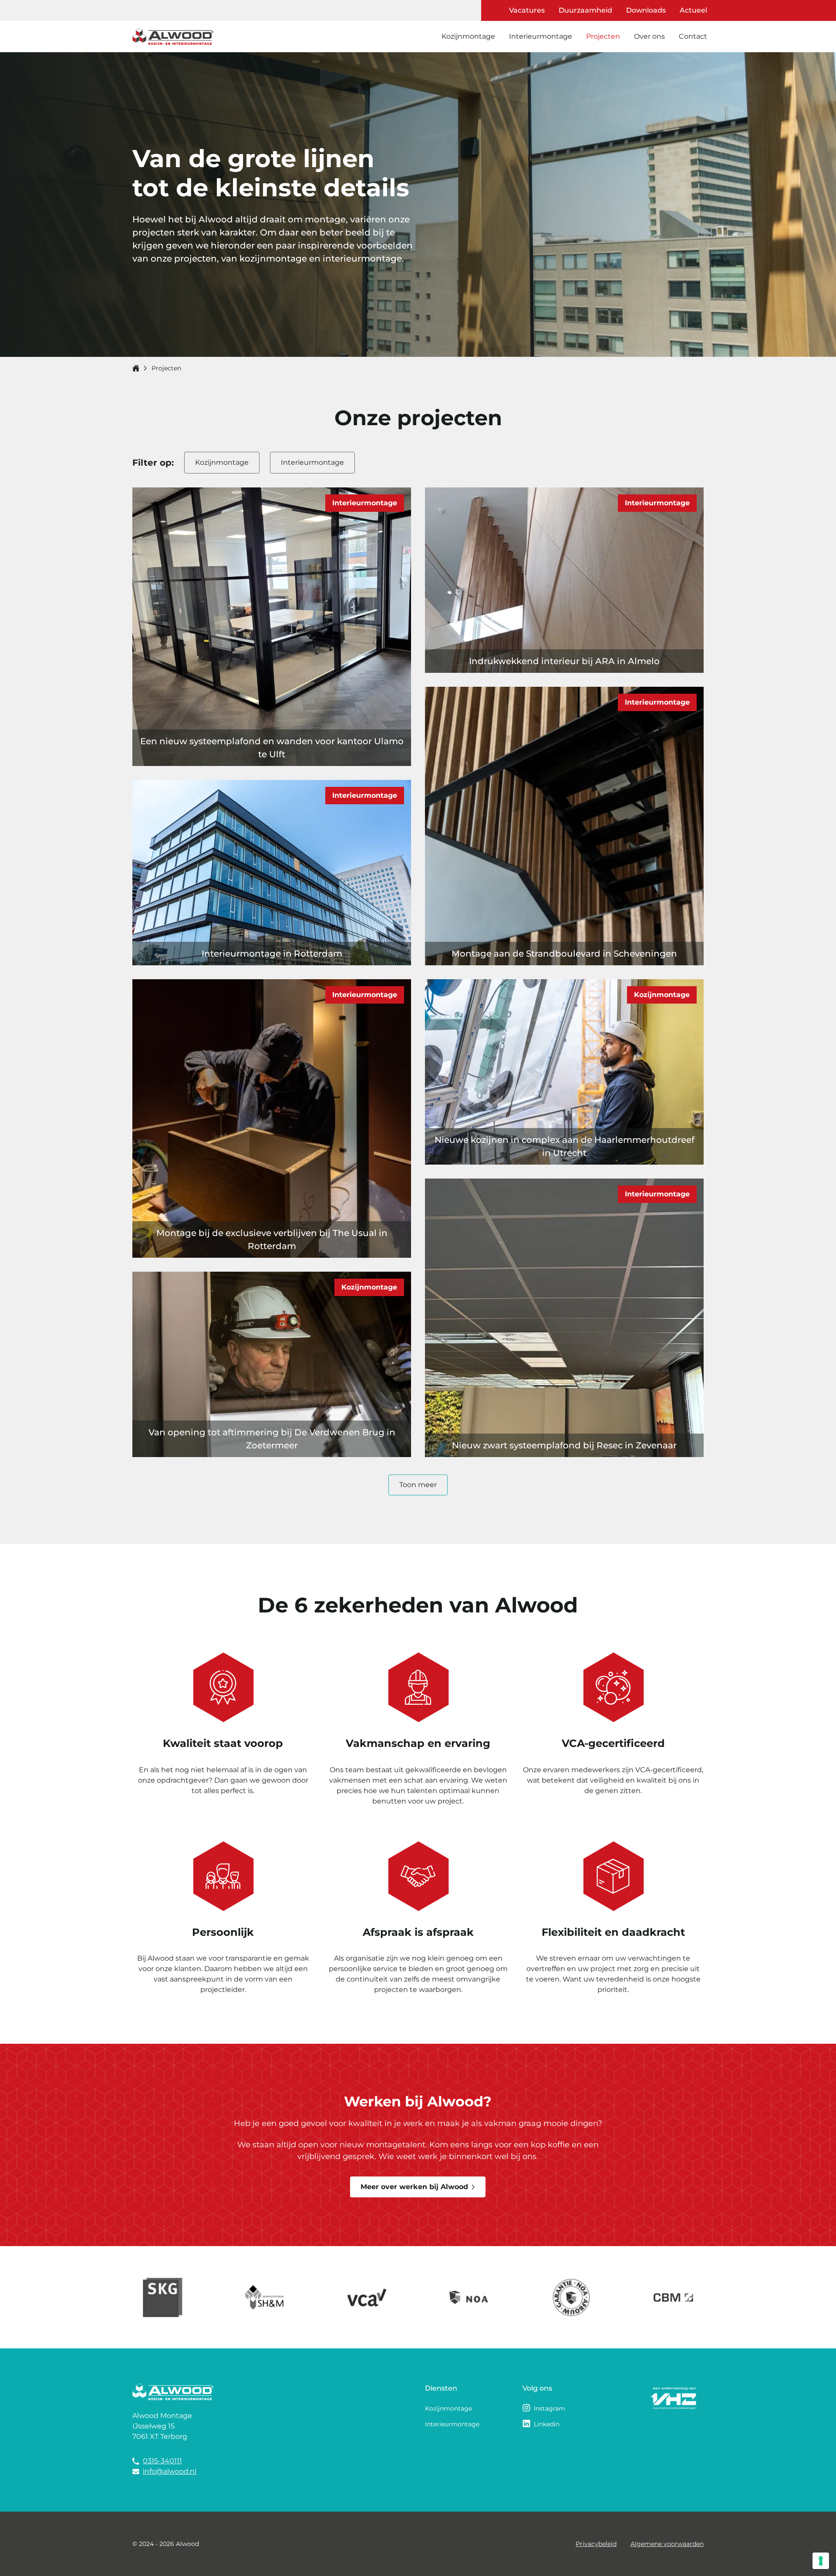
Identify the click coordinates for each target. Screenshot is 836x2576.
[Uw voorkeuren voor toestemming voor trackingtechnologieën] (821, 2561)
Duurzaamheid (585, 10)
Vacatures (527, 10)
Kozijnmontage (468, 36)
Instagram (549, 2408)
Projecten (603, 36)
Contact (693, 36)
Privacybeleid (596, 2544)
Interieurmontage (541, 36)
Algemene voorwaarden (667, 2544)
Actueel (693, 10)
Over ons (649, 36)
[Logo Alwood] (173, 37)
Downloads (646, 10)
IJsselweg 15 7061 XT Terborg (160, 2431)
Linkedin (547, 2424)
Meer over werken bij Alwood (414, 2187)
